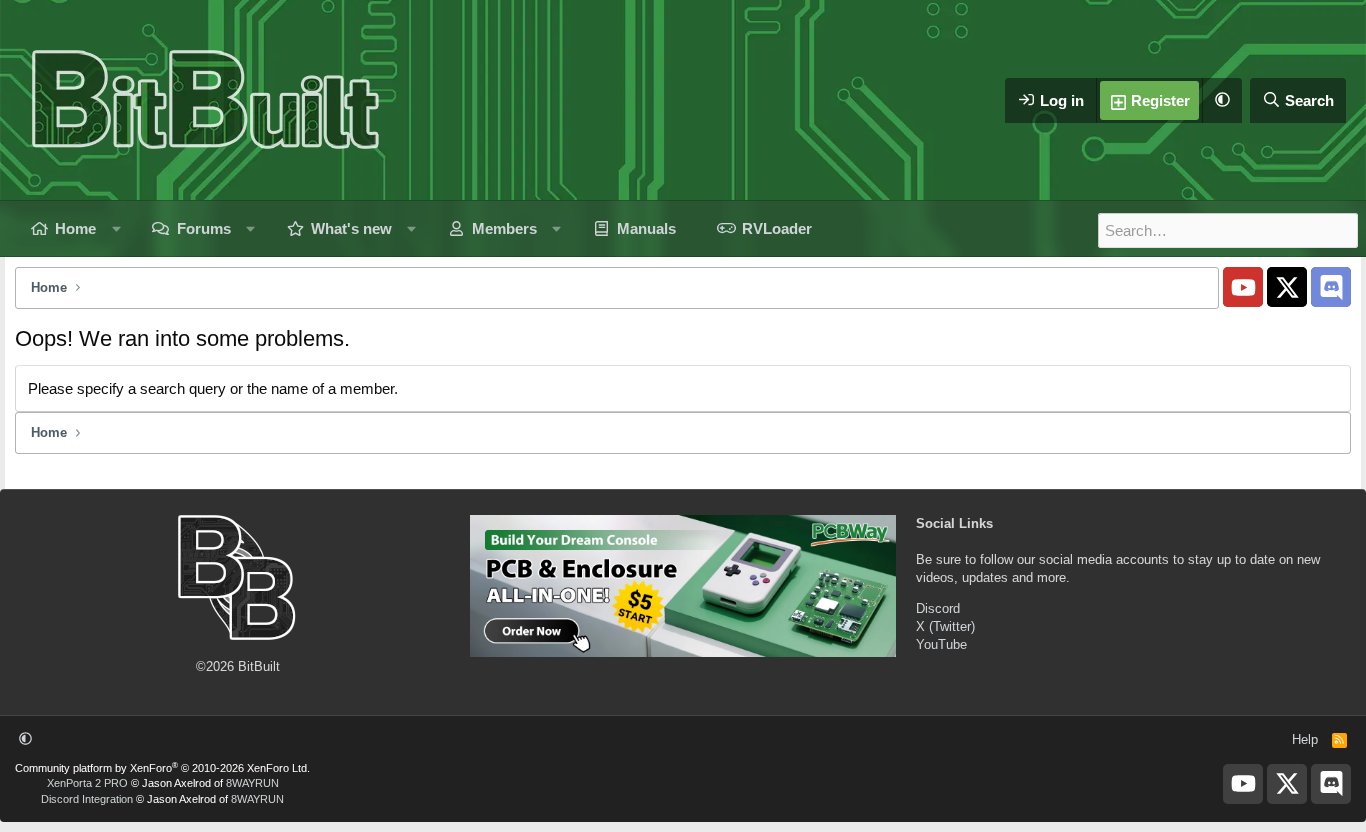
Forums (204, 228)
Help (1305, 739)
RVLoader (777, 228)
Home (75, 228)
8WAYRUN (252, 783)
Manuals (646, 228)
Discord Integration (87, 799)
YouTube (941, 644)
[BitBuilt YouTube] (1243, 287)
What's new (351, 228)
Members (504, 228)
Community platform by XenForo (162, 768)
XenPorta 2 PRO (87, 783)
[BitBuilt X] (1287, 287)
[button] (1222, 100)
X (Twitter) (945, 626)
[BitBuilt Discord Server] (1331, 287)
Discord (938, 608)
